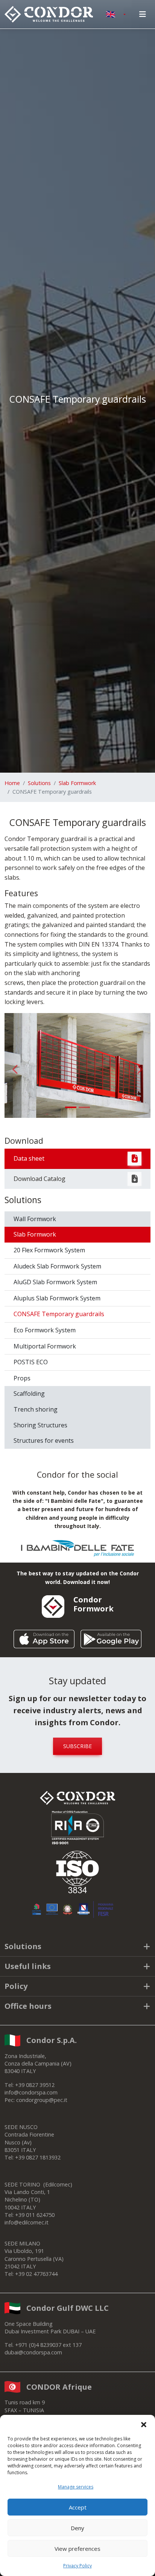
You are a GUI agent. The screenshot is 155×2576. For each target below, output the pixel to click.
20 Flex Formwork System (49, 1250)
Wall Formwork (35, 1219)
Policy (16, 1986)
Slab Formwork (77, 783)
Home (12, 783)
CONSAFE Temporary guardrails (59, 1314)
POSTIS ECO (31, 1362)
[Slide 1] (71, 1107)
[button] (144, 2424)
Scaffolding (29, 1394)
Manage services (76, 2487)
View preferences (77, 2549)
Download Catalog (40, 1179)
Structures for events (44, 1441)
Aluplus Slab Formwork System (57, 1298)
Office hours (28, 2006)
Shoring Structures (40, 1425)
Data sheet (29, 1158)
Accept (78, 2507)
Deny (77, 2528)
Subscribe (77, 1746)
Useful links (28, 1966)
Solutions (39, 783)
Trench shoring (36, 1409)
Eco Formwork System (45, 1330)
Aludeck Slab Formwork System (57, 1266)
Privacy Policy (77, 2566)
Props (22, 1378)
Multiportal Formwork (45, 1346)
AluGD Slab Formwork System (55, 1282)
